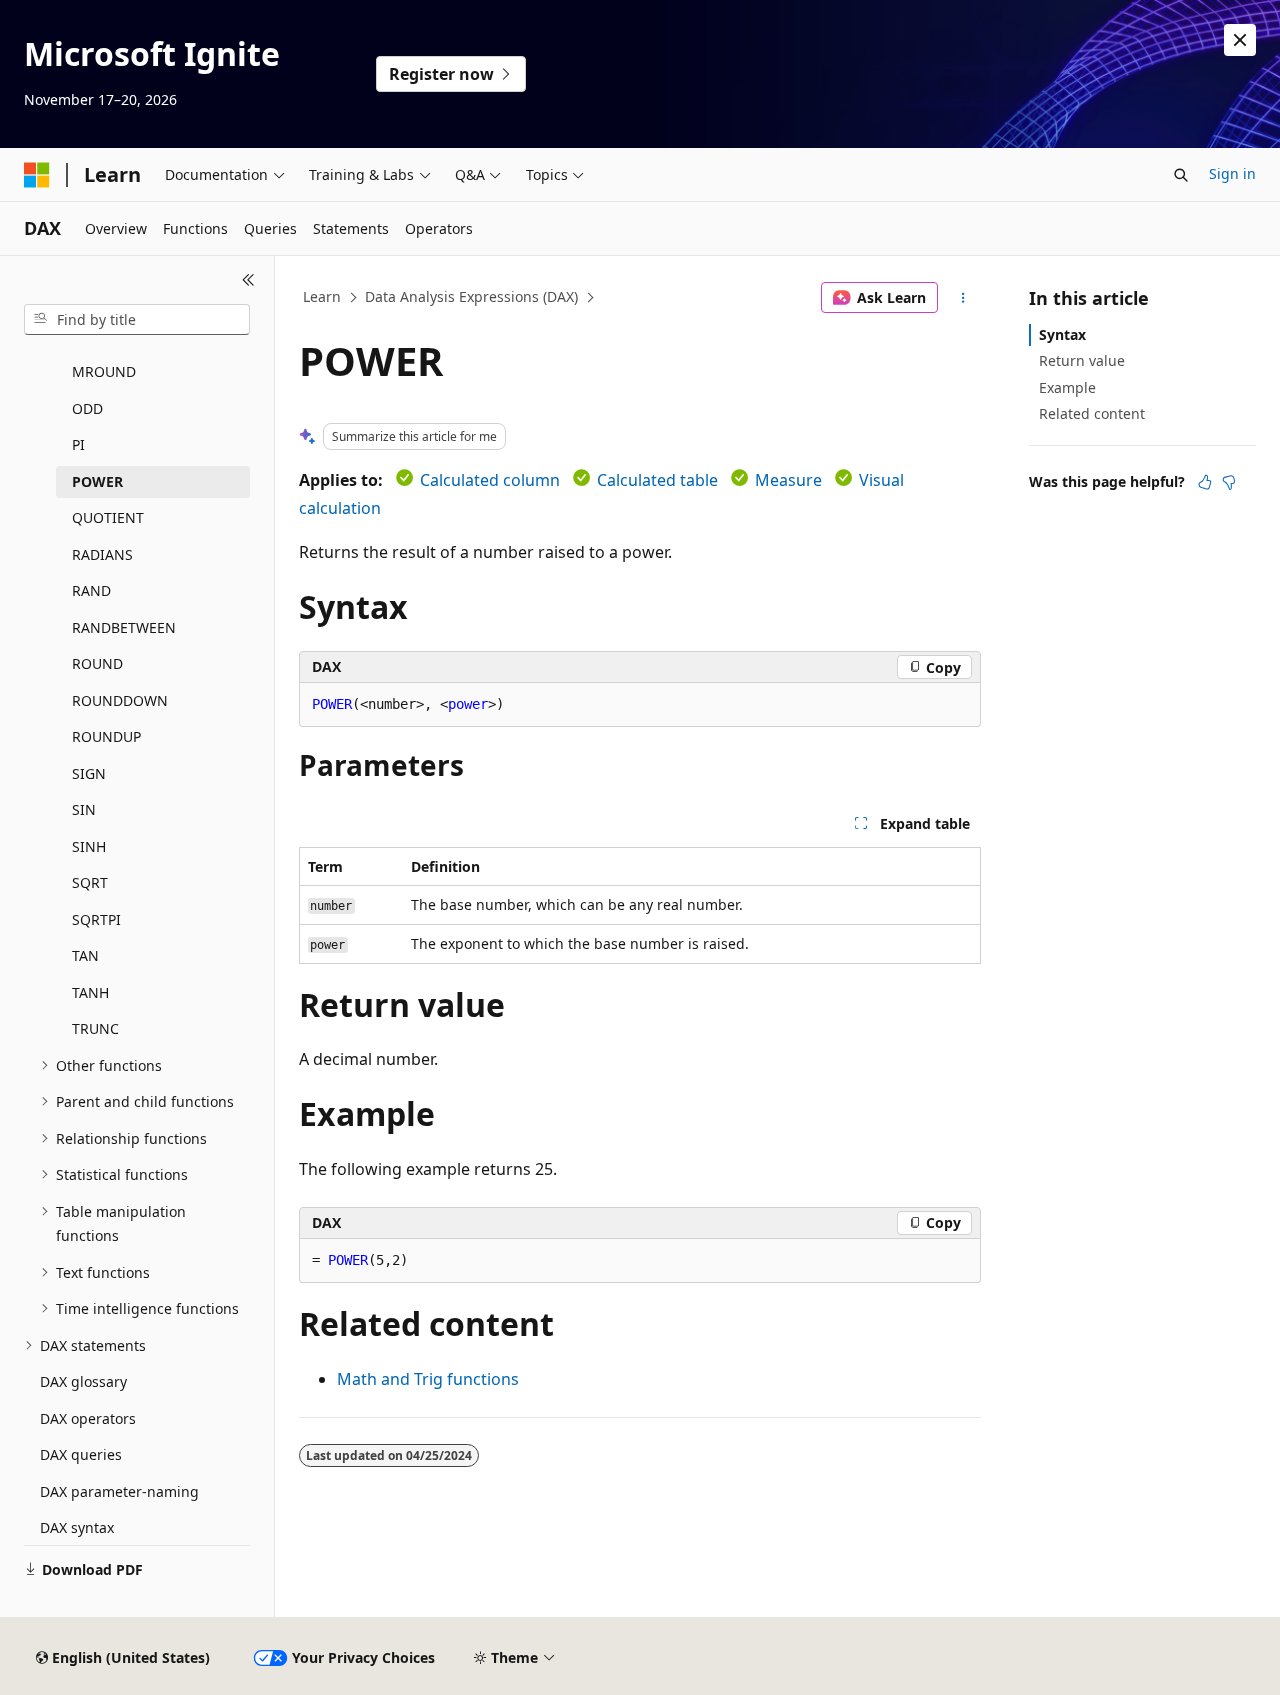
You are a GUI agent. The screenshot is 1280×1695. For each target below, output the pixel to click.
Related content (1092, 413)
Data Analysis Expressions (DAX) (471, 296)
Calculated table (657, 480)
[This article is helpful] (1205, 482)
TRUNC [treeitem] (95, 1028)
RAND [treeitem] (91, 590)
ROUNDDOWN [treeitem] (120, 700)
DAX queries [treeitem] (81, 1454)
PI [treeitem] (78, 444)
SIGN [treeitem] (89, 773)
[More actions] (963, 298)
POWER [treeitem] (97, 481)
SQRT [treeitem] (90, 882)
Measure (788, 480)
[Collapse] (248, 280)
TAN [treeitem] (85, 955)
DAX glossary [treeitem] (83, 1381)
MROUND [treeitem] (104, 371)
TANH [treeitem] (90, 992)
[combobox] (137, 320)
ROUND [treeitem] (97, 663)
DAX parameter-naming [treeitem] (119, 1491)
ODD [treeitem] (87, 408)
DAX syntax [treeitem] (77, 1527)
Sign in (1232, 173)
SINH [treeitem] (89, 846)
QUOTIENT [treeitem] (108, 517)
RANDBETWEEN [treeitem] (124, 627)
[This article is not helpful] (1229, 482)
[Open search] (1181, 175)
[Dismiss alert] (1240, 40)
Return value (1082, 360)
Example (1067, 387)
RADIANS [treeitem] (102, 554)
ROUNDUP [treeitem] (106, 736)
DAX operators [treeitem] (88, 1418)
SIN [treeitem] (84, 809)
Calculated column (490, 480)
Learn (322, 296)
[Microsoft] (37, 175)
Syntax (1062, 334)
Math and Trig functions (428, 1379)
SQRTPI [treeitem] (96, 919)
